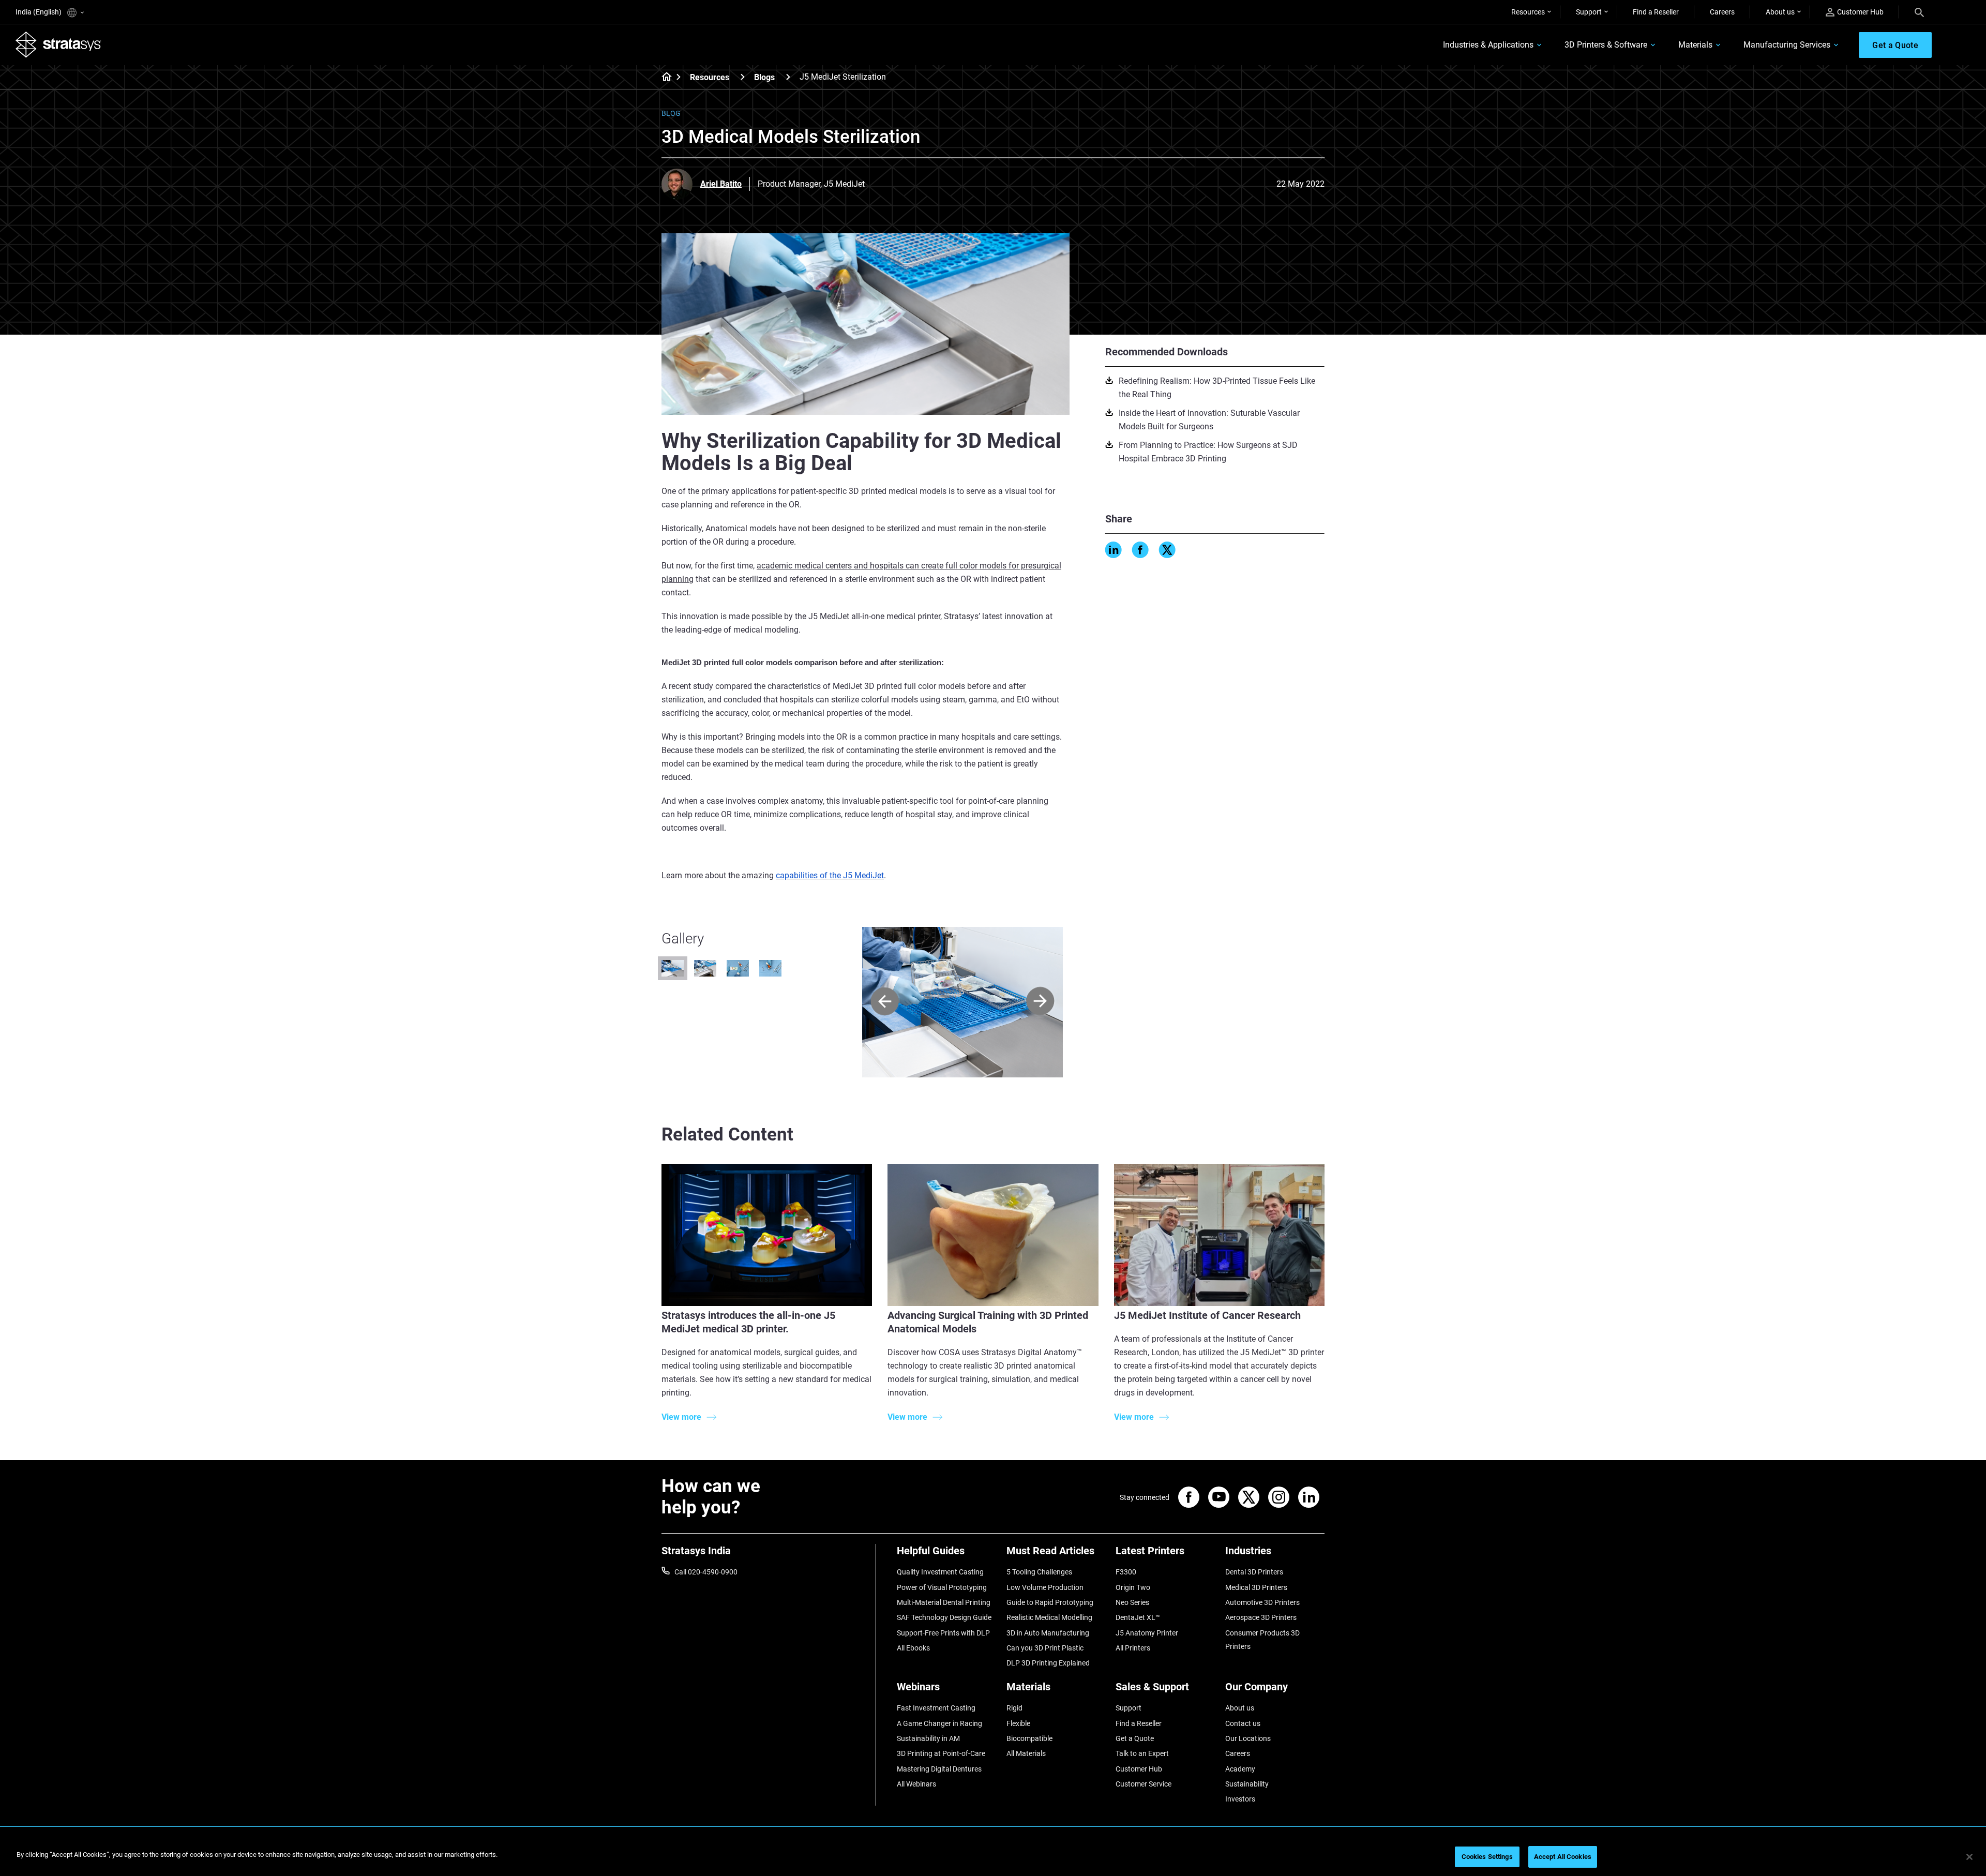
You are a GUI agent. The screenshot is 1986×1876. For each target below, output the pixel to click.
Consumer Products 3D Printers (1262, 1640)
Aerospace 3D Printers (1261, 1617)
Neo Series (1132, 1602)
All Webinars (916, 1784)
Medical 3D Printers (1256, 1587)
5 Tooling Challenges (1039, 1572)
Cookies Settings (1487, 1857)
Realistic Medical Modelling (1049, 1617)
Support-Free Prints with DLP (943, 1633)
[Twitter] (1167, 550)
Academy (1240, 1769)
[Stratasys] (58, 44)
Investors (1240, 1799)
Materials (1695, 45)
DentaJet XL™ (1138, 1617)
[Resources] (743, 77)
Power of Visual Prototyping (942, 1587)
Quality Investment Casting (940, 1572)
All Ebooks (913, 1648)
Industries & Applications (1488, 45)
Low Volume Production (1045, 1587)
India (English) (39, 12)
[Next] (1040, 1002)
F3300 (1126, 1572)
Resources (1528, 12)
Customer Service (1144, 1784)
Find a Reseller (1656, 12)
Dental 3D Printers (1254, 1572)
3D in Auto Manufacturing (1048, 1633)
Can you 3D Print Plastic (1045, 1648)
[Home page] (663, 78)
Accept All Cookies (1563, 1857)
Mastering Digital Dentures (939, 1769)
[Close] (1969, 1857)
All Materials (1026, 1753)
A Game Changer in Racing (939, 1723)
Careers (1722, 12)
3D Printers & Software (1606, 45)
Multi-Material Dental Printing (944, 1602)
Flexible (1018, 1723)
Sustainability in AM (928, 1738)
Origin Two (1133, 1587)
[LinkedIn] (1114, 550)
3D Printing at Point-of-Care (941, 1753)
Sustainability (1247, 1784)
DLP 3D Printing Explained (1048, 1663)
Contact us (1243, 1723)
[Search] (1919, 12)
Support (1589, 12)
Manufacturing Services (1787, 45)
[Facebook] (1140, 550)
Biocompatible (1029, 1738)
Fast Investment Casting (936, 1708)
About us (1780, 12)
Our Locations (1248, 1738)
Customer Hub (1860, 12)
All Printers (1133, 1648)
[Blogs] (788, 77)
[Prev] (885, 1002)
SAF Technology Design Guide (944, 1617)
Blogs (764, 77)
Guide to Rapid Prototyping (1050, 1602)
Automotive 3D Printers (1262, 1602)
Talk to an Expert (1142, 1753)
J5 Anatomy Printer (1147, 1633)
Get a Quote (1135, 1738)
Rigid (1014, 1708)
